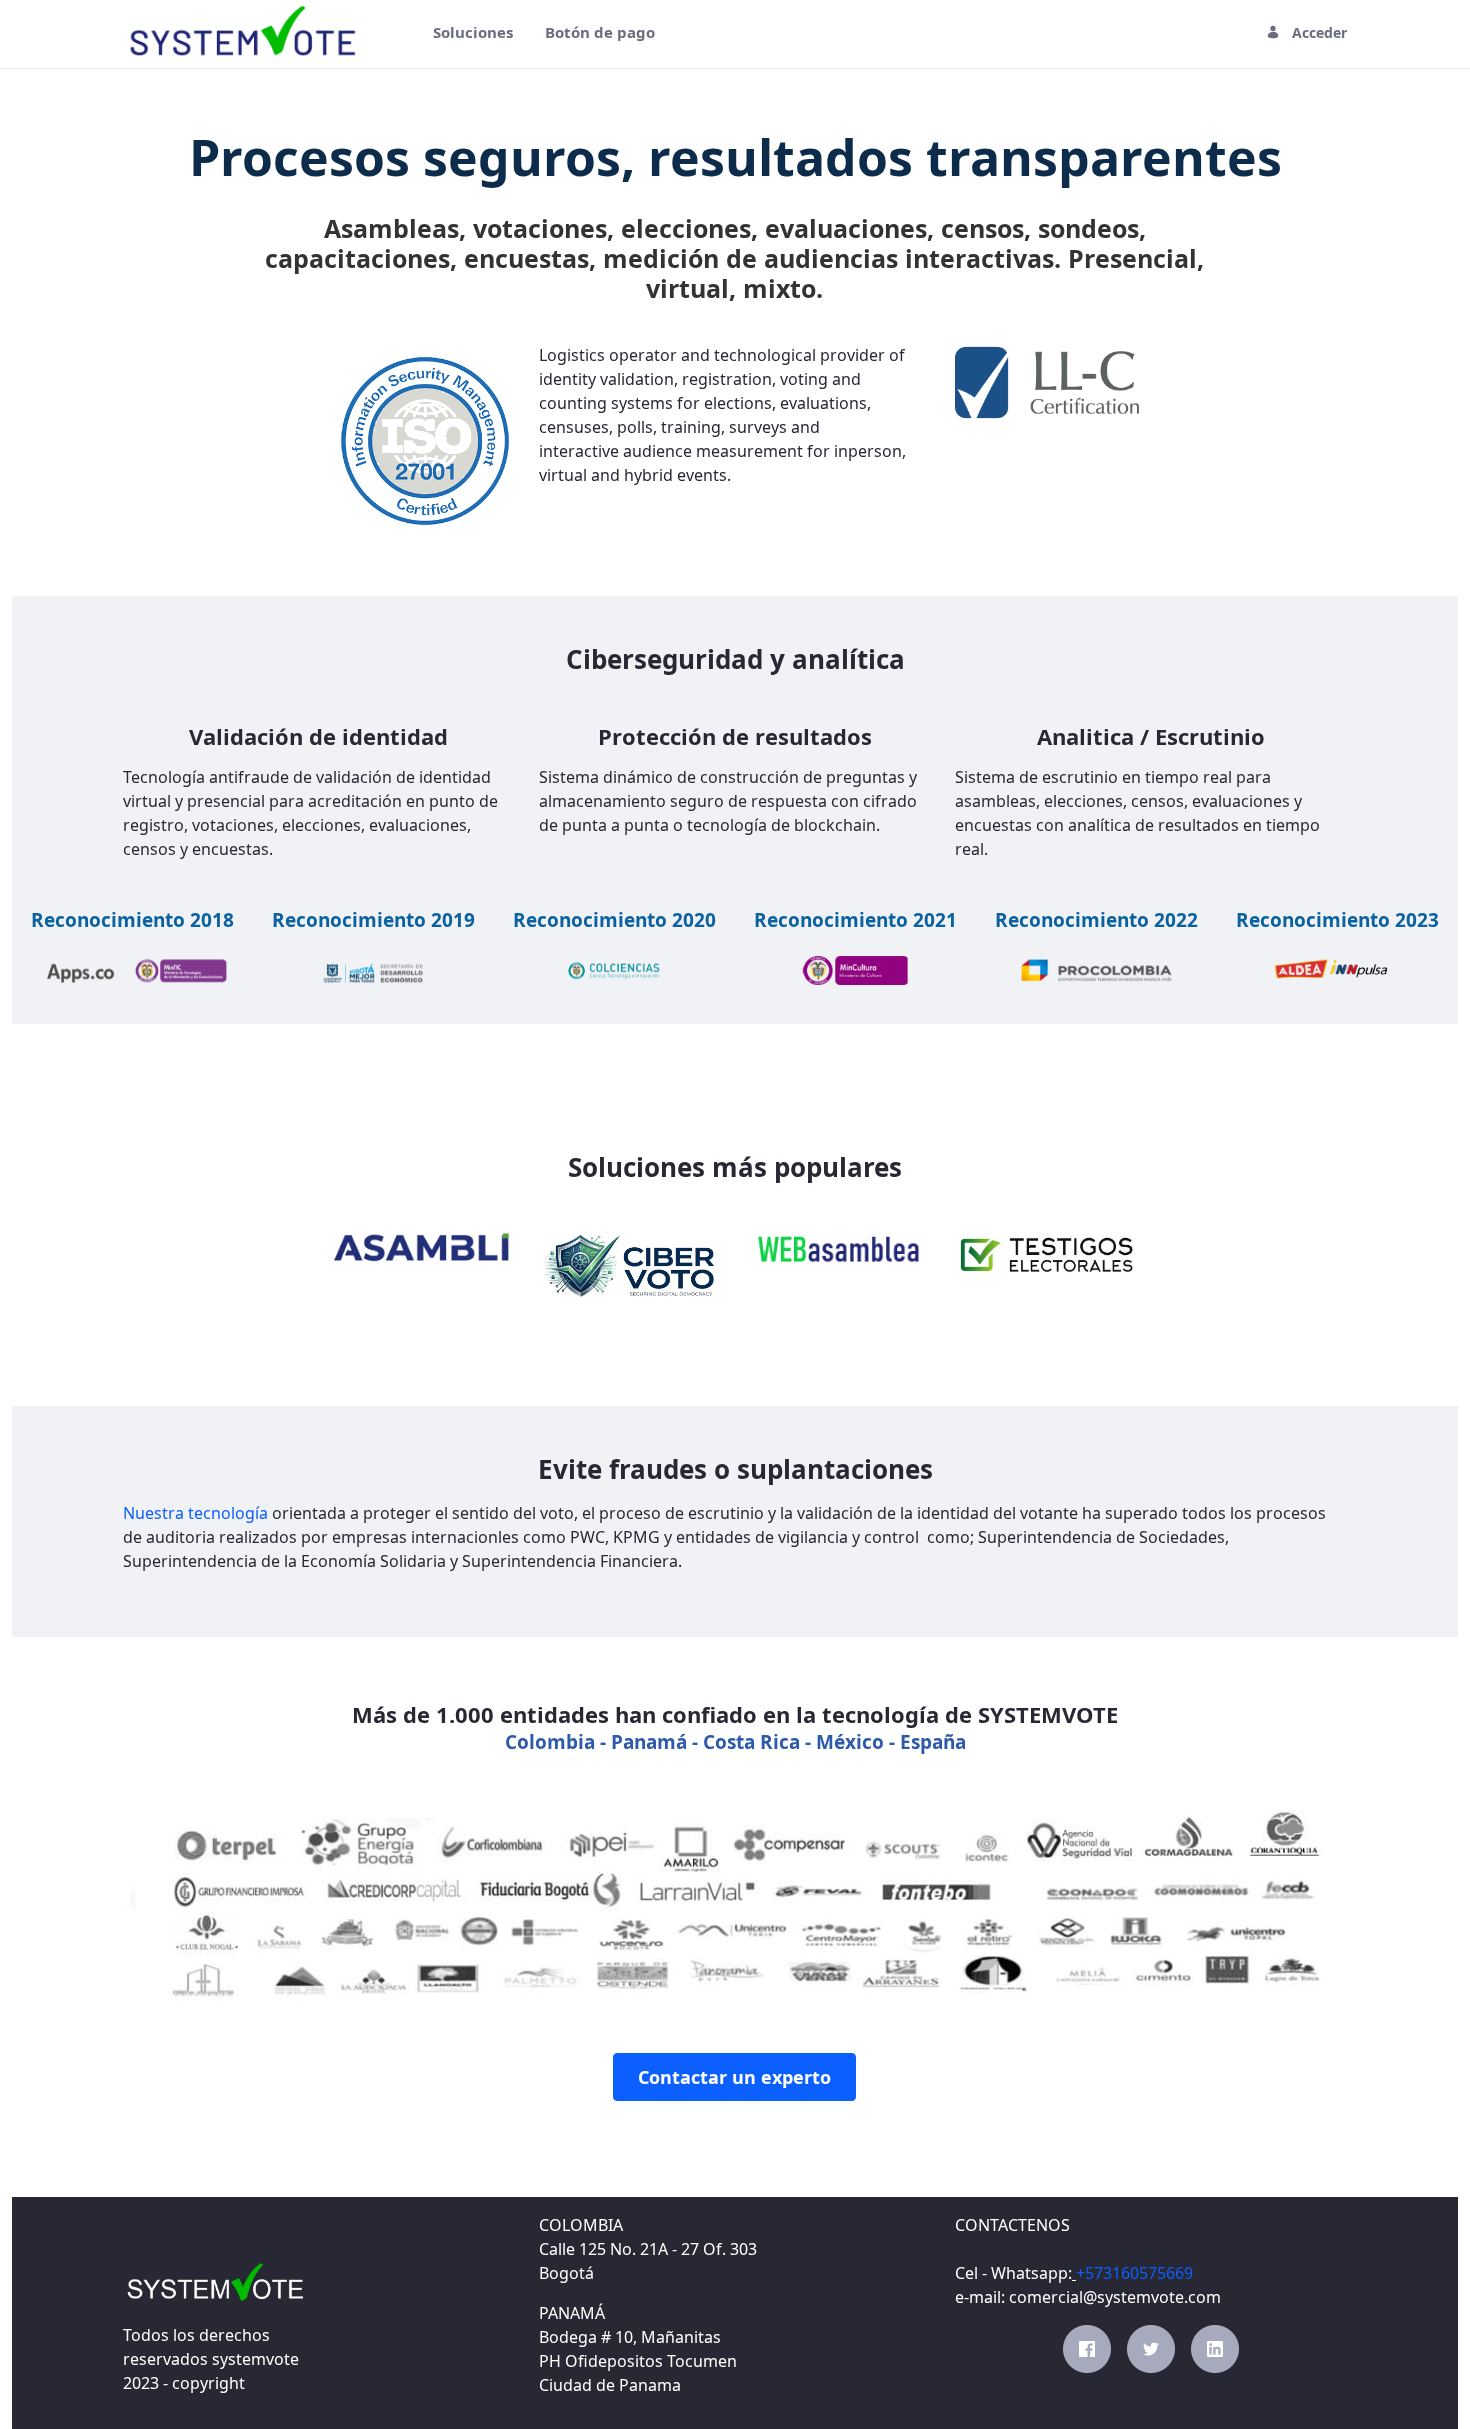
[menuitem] (473, 32)
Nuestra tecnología (195, 1513)
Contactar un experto (734, 2077)
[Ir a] (247, 32)
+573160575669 (1134, 2273)
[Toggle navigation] (398, 32)
